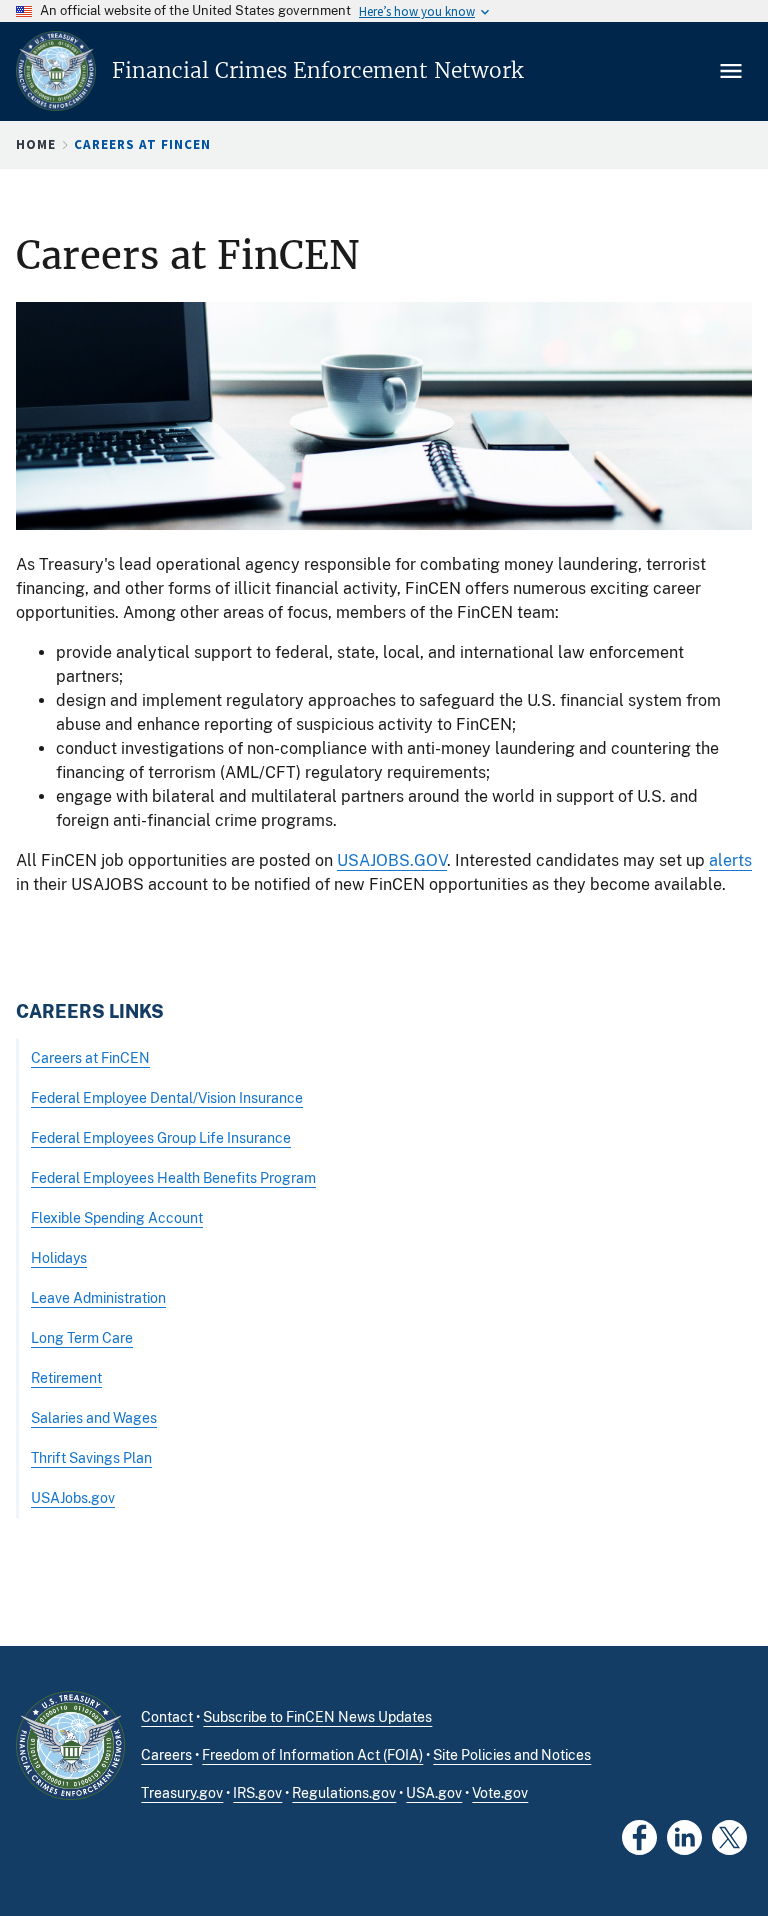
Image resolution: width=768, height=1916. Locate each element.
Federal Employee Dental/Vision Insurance (167, 1097)
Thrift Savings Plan (91, 1457)
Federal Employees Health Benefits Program (173, 1177)
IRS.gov (257, 1793)
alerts (730, 860)
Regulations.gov (344, 1793)
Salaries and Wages (94, 1417)
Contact (167, 1717)
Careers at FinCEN (90, 1057)
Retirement (66, 1377)
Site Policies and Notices (512, 1755)
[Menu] (733, 71)
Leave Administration (98, 1297)
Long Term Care (82, 1337)
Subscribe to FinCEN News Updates (317, 1717)
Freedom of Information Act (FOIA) (312, 1755)
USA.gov (434, 1793)
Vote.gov (500, 1793)
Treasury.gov (182, 1793)
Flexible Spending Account (117, 1217)
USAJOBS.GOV (392, 860)
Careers (166, 1755)
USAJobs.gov (73, 1497)
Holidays (59, 1257)
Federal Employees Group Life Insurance (161, 1137)
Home (36, 144)
